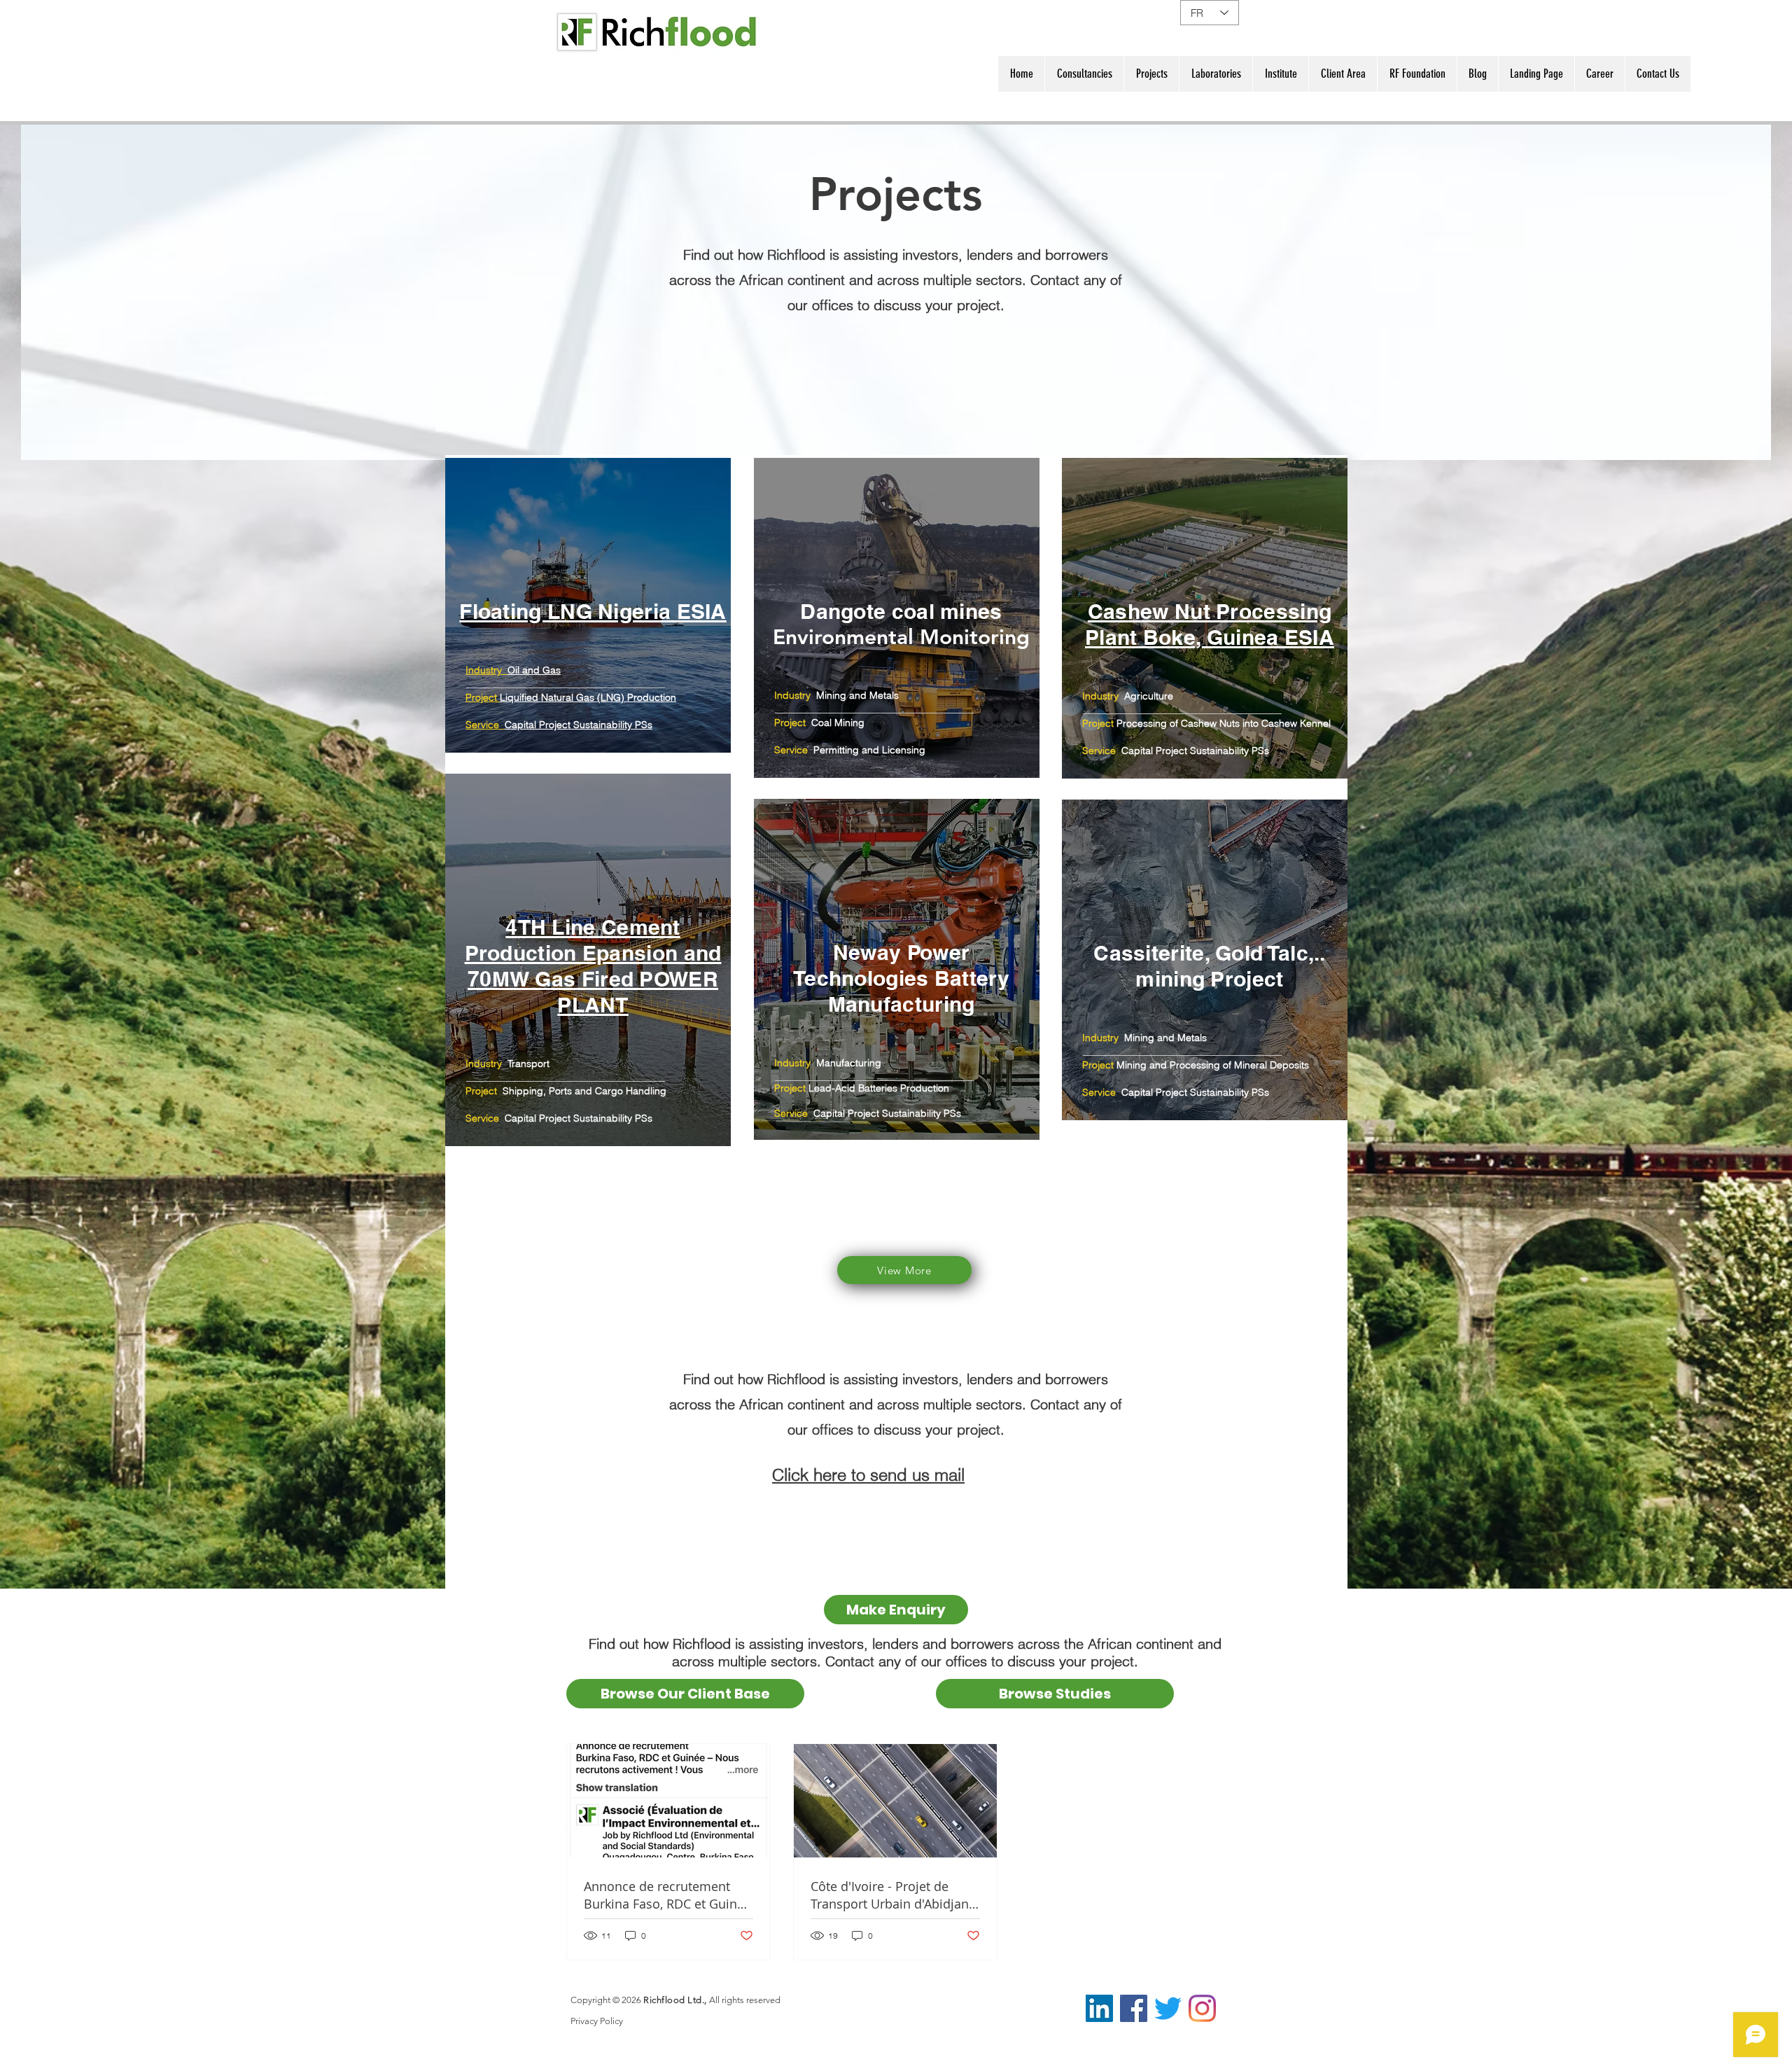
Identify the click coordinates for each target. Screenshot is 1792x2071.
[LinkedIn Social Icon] (1099, 2008)
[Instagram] (1202, 2008)
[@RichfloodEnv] (1168, 2008)
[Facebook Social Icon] (1134, 2008)
